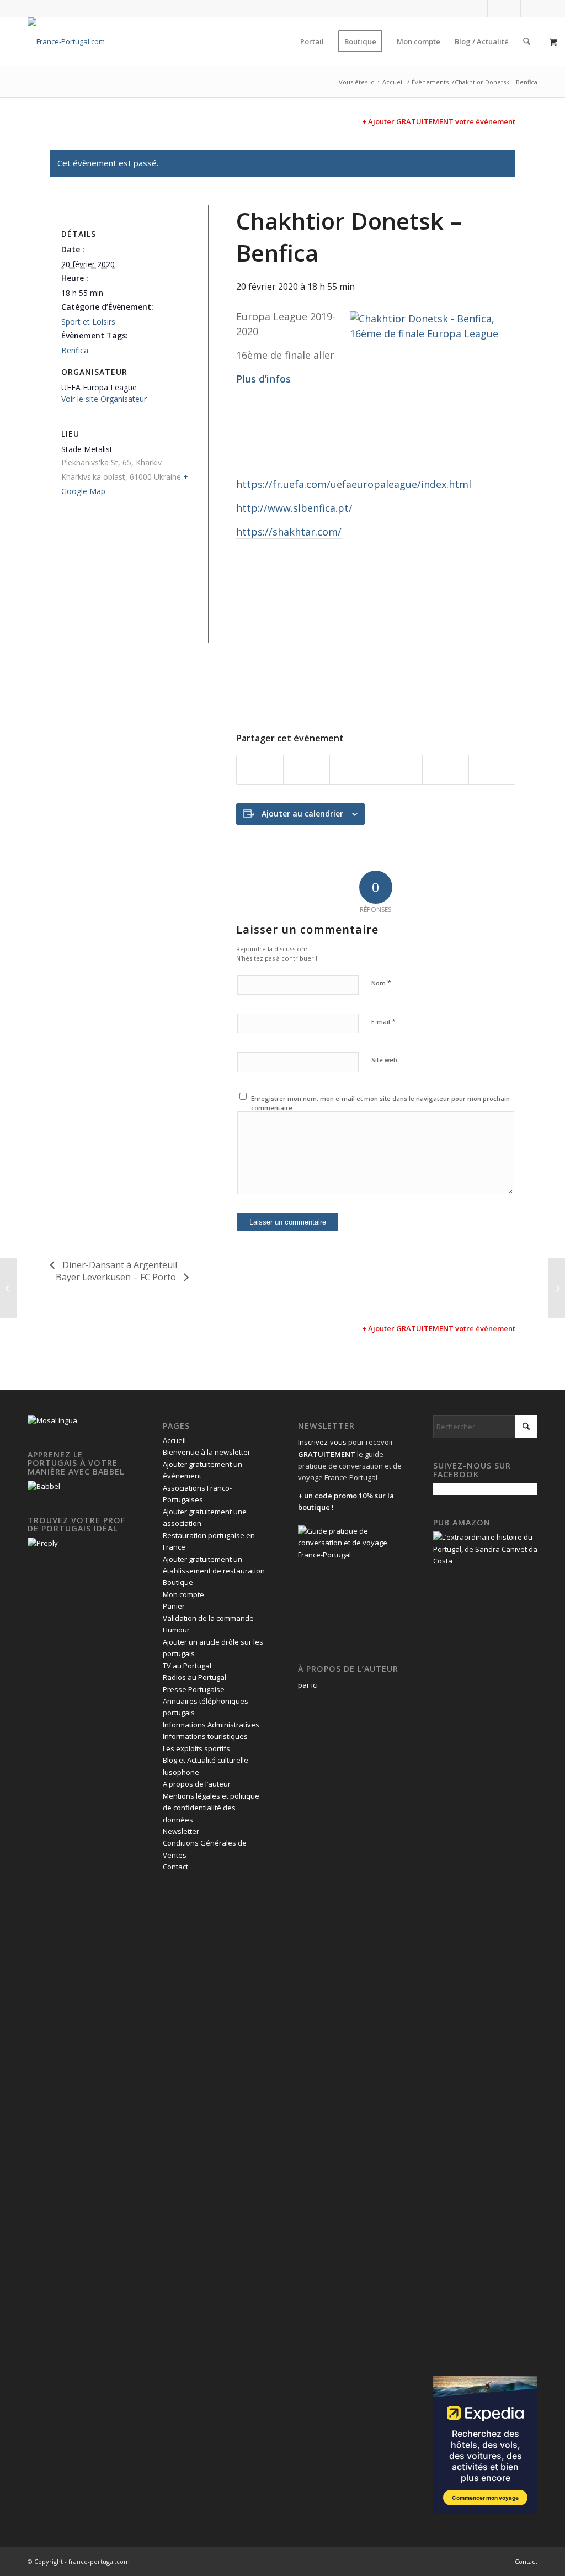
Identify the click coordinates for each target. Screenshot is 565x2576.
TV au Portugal (187, 1666)
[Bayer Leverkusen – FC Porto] (556, 1288)
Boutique (178, 1582)
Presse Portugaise (194, 1689)
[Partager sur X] (307, 770)
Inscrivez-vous (322, 1442)
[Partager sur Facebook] (260, 770)
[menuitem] (312, 41)
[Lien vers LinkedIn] (512, 8)
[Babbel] (44, 1486)
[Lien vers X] (496, 8)
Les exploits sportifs (196, 1748)
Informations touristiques (205, 1736)
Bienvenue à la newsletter (207, 1452)
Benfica (75, 350)
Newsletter (181, 1831)
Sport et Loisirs (88, 322)
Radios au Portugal (194, 1677)
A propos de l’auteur (197, 1784)
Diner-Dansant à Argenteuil (119, 1265)
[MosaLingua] (52, 1420)
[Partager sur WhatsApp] (353, 770)
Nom (381, 983)
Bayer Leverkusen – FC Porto (117, 1277)
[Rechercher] (527, 41)
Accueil (174, 1440)
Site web (384, 1060)
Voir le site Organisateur (104, 399)
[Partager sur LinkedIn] (446, 770)
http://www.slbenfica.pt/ (294, 508)
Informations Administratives (211, 1725)
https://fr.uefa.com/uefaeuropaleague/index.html (354, 484)
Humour (176, 1630)
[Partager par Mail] (492, 770)
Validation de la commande (208, 1618)
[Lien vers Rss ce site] (529, 8)
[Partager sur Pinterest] (399, 770)
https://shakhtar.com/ (289, 532)
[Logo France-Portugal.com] (66, 41)
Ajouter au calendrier (302, 813)
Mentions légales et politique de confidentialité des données (211, 1808)
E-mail (383, 1021)
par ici (308, 1685)
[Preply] (43, 1543)
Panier (174, 1606)
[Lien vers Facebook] (479, 8)
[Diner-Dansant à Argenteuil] (9, 1288)
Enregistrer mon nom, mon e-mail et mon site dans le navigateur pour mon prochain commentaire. (380, 1103)
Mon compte (183, 1594)
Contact (175, 1867)
